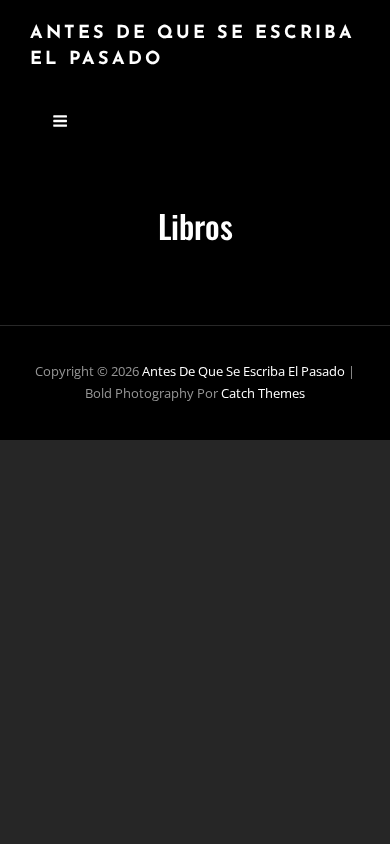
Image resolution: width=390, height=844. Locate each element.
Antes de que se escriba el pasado (243, 371)
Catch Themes (263, 393)
